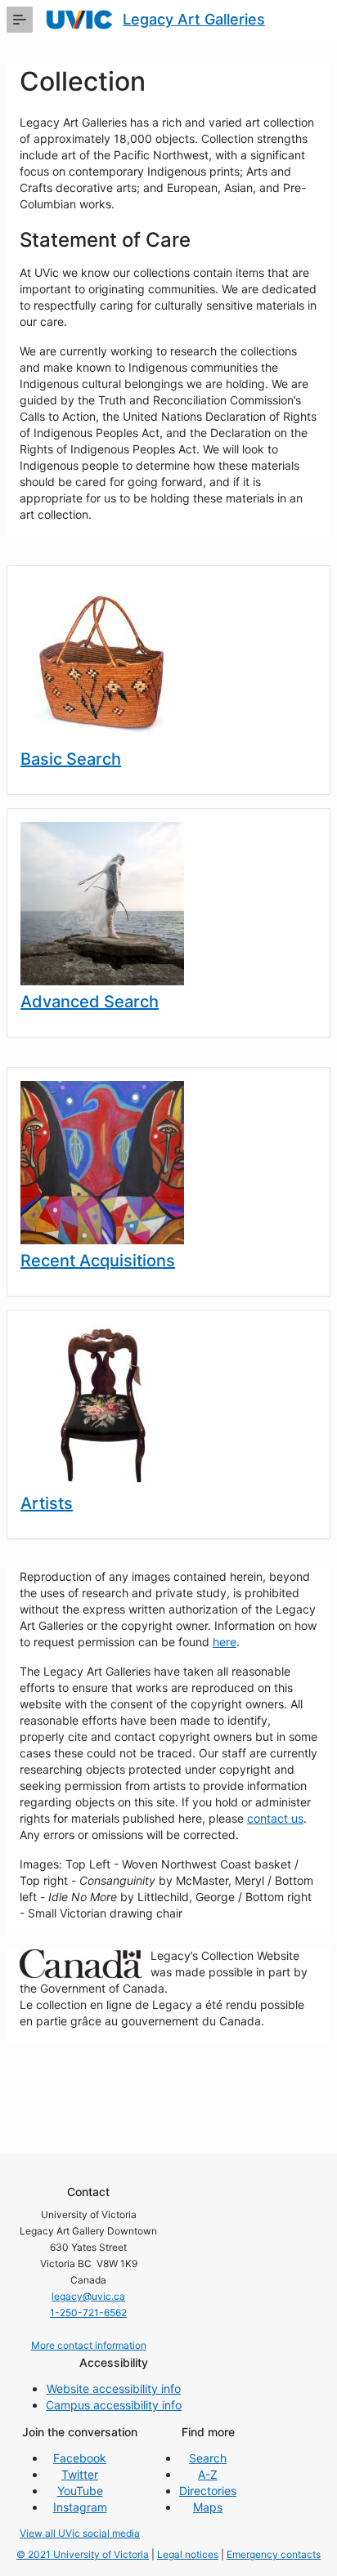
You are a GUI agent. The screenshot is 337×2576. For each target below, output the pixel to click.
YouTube (80, 2491)
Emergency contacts (274, 2554)
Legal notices (188, 2554)
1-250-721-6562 (88, 2313)
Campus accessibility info (114, 2405)
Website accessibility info (114, 2388)
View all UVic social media (80, 2533)
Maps (208, 2507)
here (225, 1642)
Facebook (80, 2458)
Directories (208, 2491)
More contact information (89, 2345)
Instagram (80, 2507)
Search (208, 2458)
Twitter (80, 2474)
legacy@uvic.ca (88, 2296)
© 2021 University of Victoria (83, 2554)
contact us (275, 1818)
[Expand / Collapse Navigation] (20, 20)
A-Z (208, 2474)
